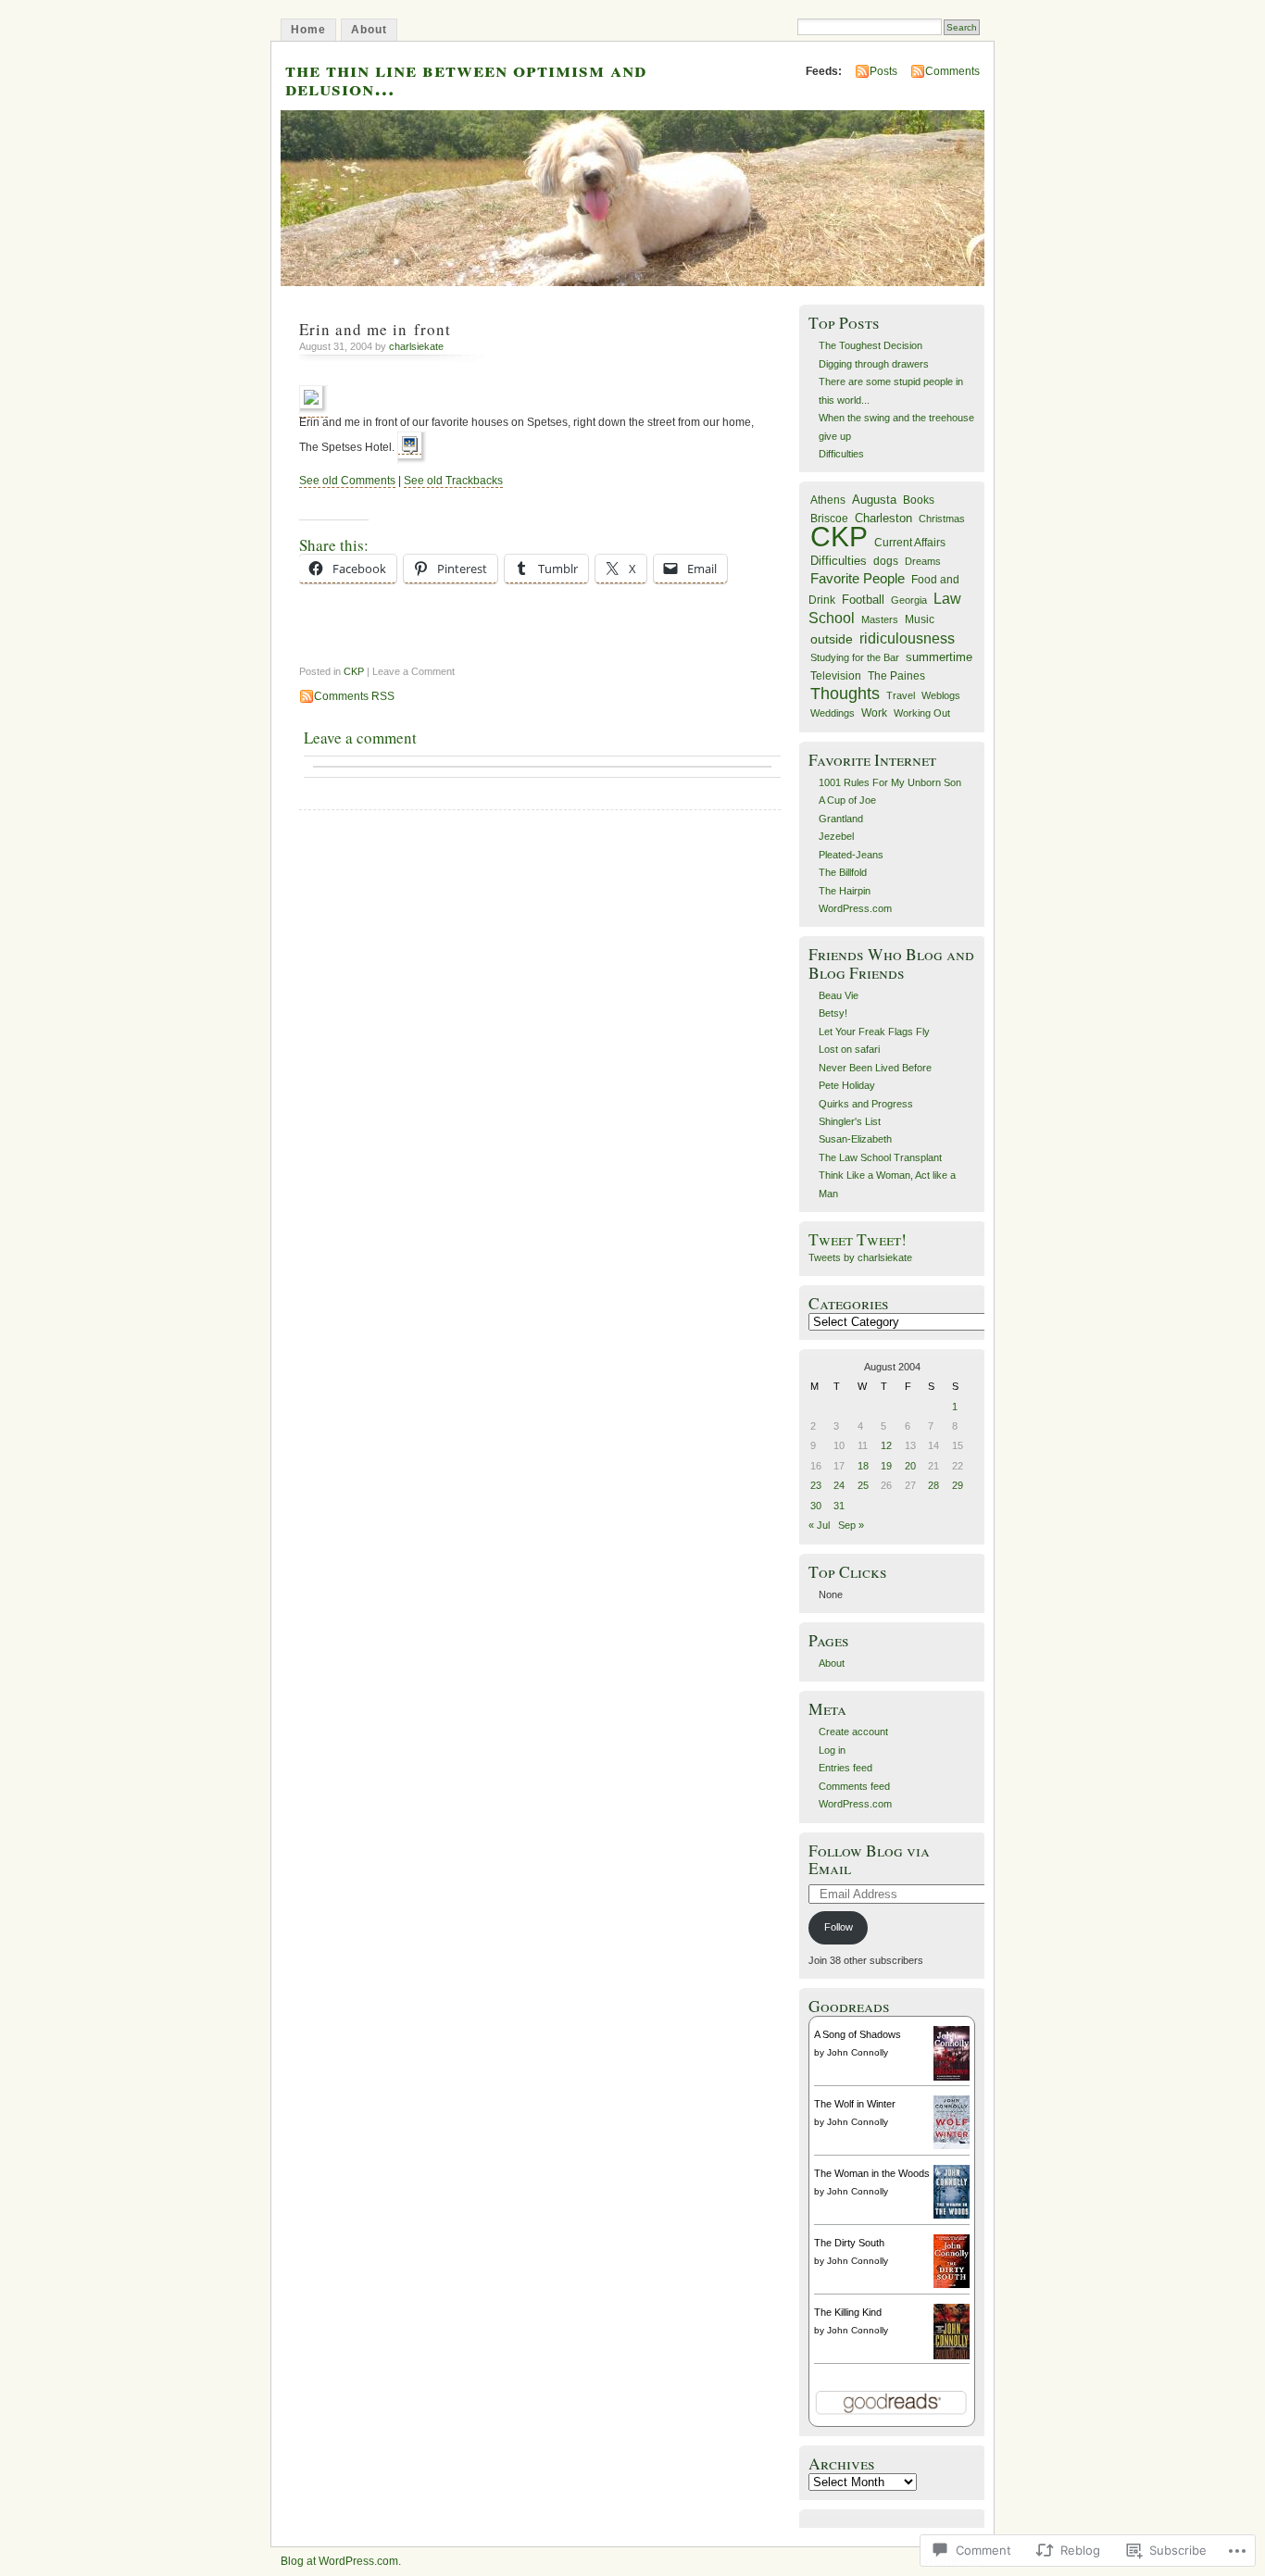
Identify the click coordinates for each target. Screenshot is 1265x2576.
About (369, 30)
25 (863, 1485)
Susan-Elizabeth (855, 1139)
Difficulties (841, 454)
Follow (839, 1927)
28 (933, 1485)
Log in (832, 1750)
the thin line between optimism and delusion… (466, 78)
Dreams (923, 561)
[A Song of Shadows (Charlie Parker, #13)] (952, 2077)
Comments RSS (354, 696)
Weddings (833, 713)
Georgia (909, 600)
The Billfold (843, 872)
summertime (939, 657)
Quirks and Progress (866, 1104)
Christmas (942, 519)
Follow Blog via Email (869, 1859)
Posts (883, 71)
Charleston (883, 519)
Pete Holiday (847, 1085)
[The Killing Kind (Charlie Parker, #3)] (952, 2357)
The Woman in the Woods (872, 2173)
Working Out (922, 713)
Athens (828, 500)
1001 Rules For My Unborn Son (890, 782)
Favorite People (858, 579)
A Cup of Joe (847, 800)
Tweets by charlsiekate (860, 1257)
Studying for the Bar (855, 657)
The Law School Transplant (880, 1157)
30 (816, 1506)
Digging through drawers (874, 364)
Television (836, 676)
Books (919, 500)
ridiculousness (907, 638)
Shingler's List (850, 1121)
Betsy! (833, 1013)
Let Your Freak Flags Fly (874, 1032)
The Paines (896, 676)
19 (886, 1466)
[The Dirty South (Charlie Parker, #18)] (952, 2284)
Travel (901, 695)
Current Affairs (910, 543)
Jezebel (836, 836)
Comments (952, 71)
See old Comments (347, 481)
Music (920, 619)
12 (886, 1445)
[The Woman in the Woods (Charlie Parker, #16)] (952, 2215)
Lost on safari (849, 1049)
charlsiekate (416, 346)
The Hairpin (845, 891)
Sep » (851, 1525)
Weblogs (941, 695)
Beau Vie (839, 995)
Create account (853, 1732)
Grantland (841, 819)
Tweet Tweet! (858, 1239)
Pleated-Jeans (851, 855)
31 (839, 1506)
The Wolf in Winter (855, 2104)
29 (958, 1485)
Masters (880, 619)
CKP (354, 671)
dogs (886, 561)
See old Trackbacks (453, 481)
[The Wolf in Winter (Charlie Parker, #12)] (952, 2145)
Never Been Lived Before (875, 1068)
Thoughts (845, 694)
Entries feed (845, 1768)
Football (863, 600)
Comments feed (854, 1786)
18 (863, 1466)
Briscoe (829, 519)
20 (910, 1466)
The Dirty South (849, 2243)
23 (816, 1485)
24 (839, 1485)
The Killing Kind (848, 2312)
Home (308, 30)
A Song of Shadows (858, 2034)
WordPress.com (855, 908)
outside (832, 639)
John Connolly (858, 2052)
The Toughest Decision (870, 345)
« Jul (819, 1525)
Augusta (874, 500)
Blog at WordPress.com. (341, 2561)
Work (874, 713)
